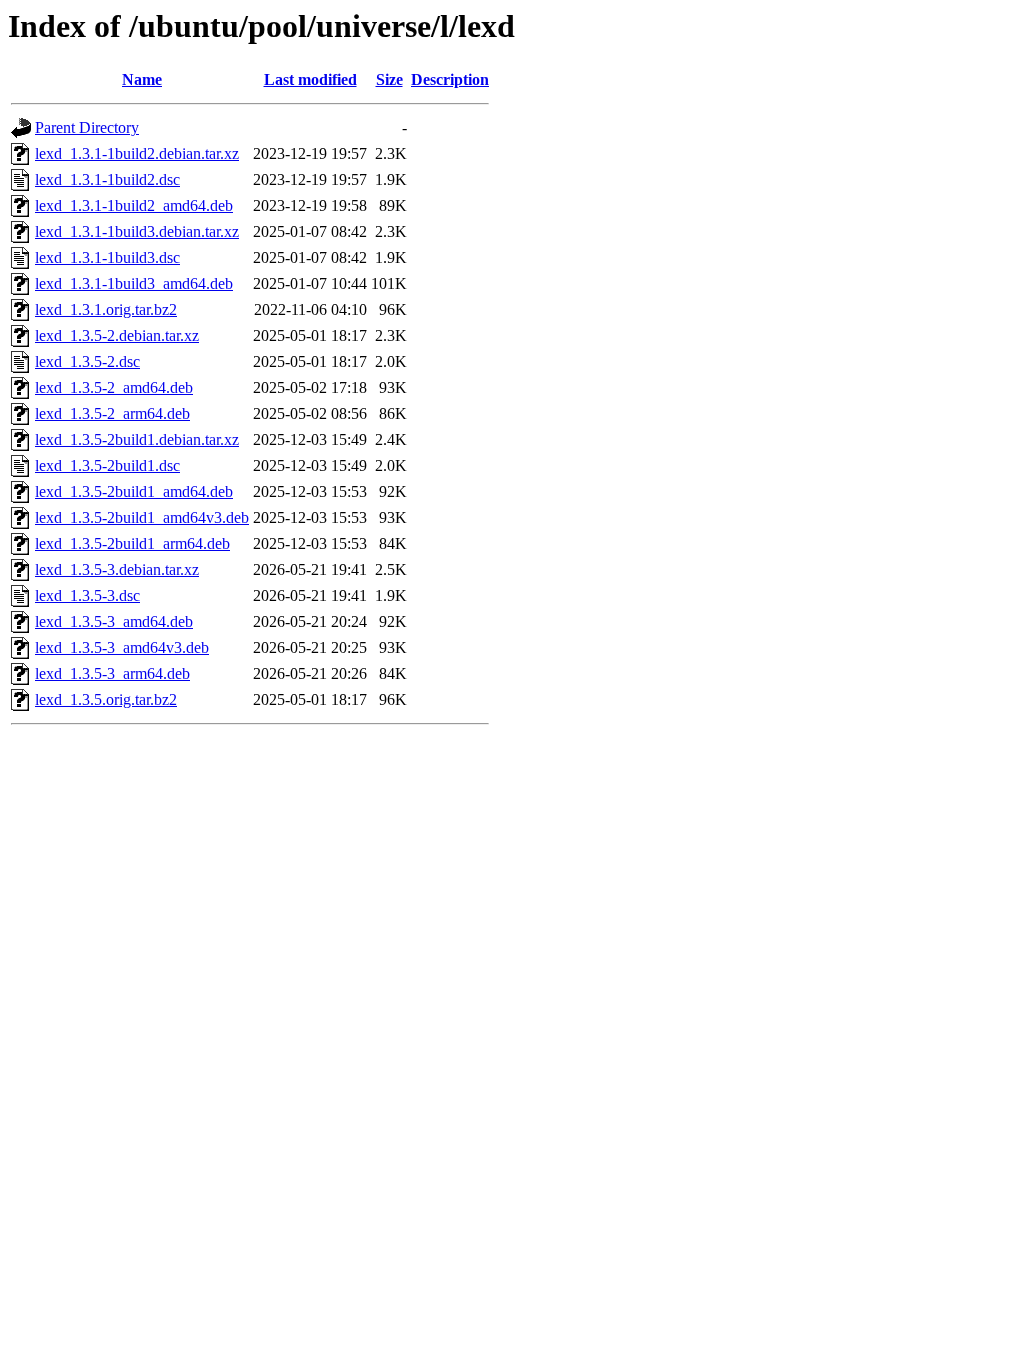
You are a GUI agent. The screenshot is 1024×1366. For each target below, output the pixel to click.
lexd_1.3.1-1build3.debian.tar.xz (137, 231)
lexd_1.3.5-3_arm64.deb (112, 673)
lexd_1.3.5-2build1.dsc (107, 465)
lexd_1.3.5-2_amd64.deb (114, 387)
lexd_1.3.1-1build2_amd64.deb (134, 205)
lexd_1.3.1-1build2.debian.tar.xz (137, 153)
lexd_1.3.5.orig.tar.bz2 (106, 699)
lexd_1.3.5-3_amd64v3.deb (122, 647)
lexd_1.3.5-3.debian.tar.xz (117, 569)
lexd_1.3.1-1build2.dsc (107, 179)
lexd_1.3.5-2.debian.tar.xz (117, 335)
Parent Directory (87, 127)
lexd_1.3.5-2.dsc (87, 361)
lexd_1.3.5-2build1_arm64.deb (132, 543)
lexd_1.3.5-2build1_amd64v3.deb (142, 517)
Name (142, 79)
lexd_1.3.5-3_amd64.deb (114, 621)
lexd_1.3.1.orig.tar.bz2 (106, 309)
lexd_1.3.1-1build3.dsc (107, 257)
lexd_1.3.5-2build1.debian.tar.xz (137, 439)
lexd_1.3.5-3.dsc (87, 595)
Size (389, 79)
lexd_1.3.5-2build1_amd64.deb (134, 491)
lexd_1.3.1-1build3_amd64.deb (134, 283)
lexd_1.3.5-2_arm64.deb (112, 413)
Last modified (310, 79)
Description (450, 79)
